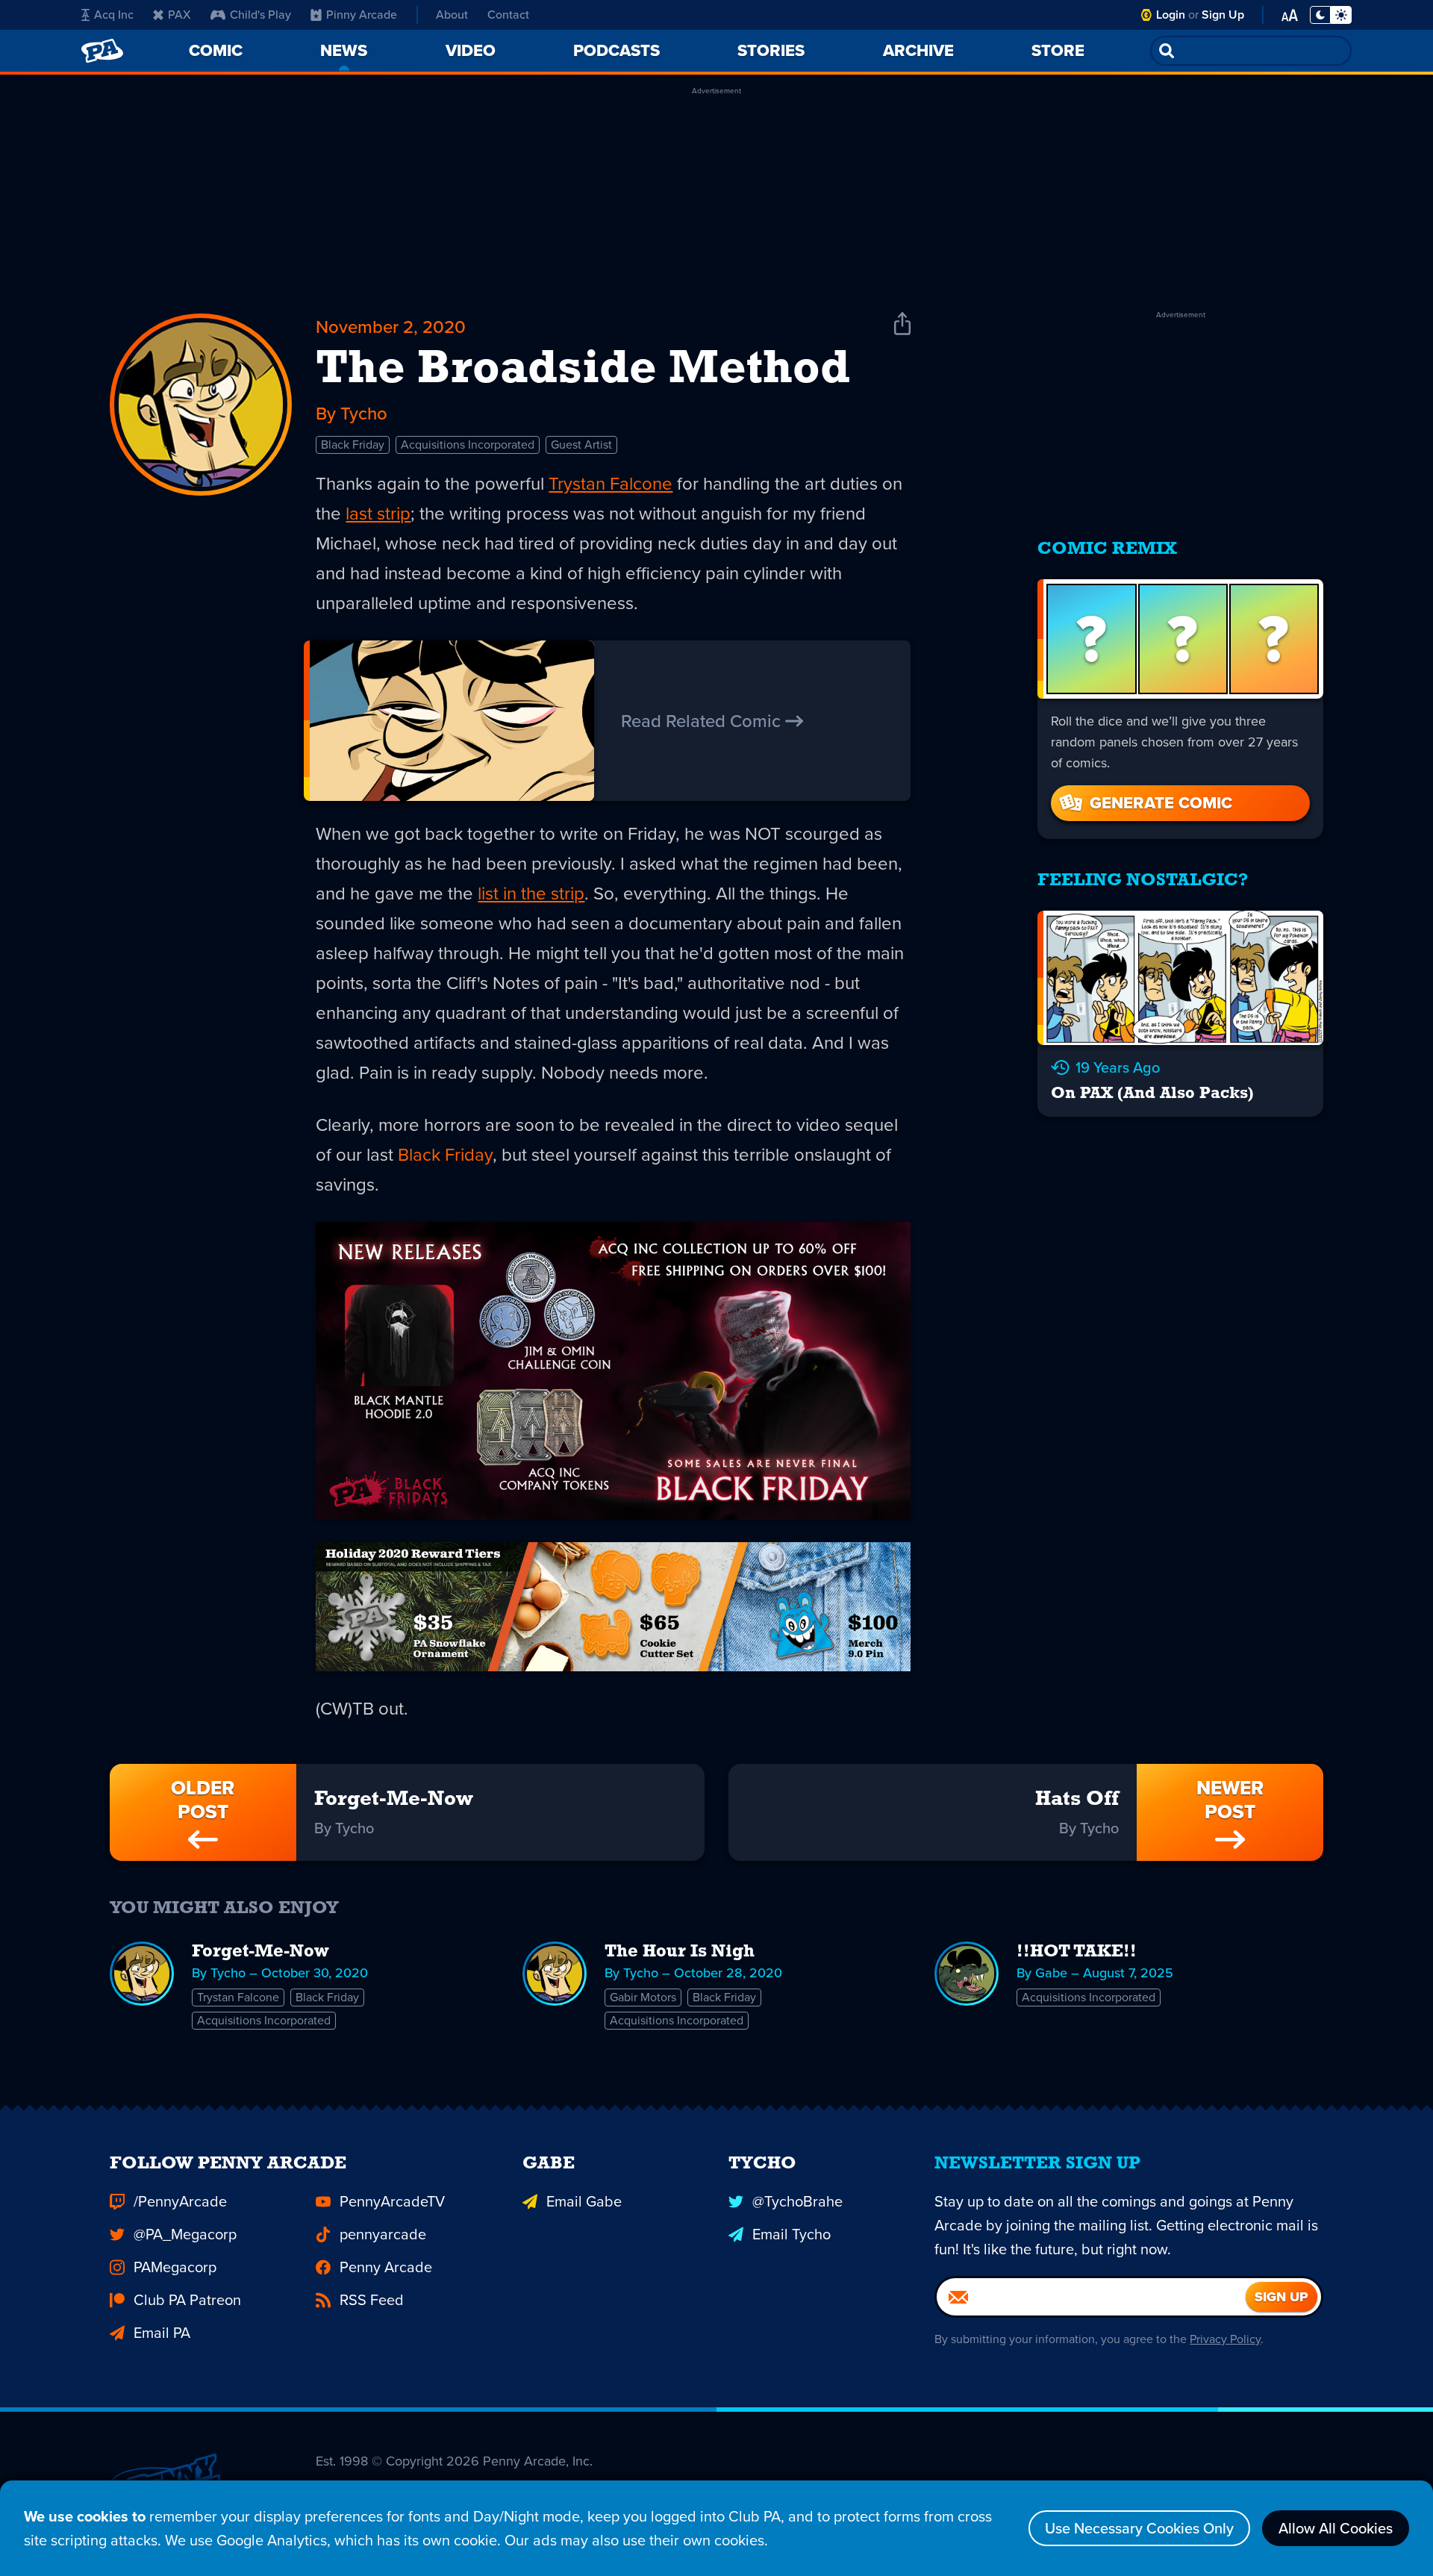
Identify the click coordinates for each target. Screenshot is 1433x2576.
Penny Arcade (386, 2267)
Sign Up (1223, 15)
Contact (508, 15)
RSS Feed (372, 2300)
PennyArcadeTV (392, 2201)
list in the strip (531, 894)
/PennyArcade (180, 2201)
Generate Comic (1161, 803)
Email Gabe (584, 2201)
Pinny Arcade (362, 15)
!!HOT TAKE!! (1077, 1952)
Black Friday (353, 445)
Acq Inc (114, 15)
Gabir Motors (643, 1997)
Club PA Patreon (187, 2300)
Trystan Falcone (611, 484)
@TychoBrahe (797, 2201)
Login (1171, 15)
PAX (179, 15)
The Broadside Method (583, 370)
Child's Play (260, 15)
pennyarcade (383, 2234)
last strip (378, 514)
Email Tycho (792, 2234)
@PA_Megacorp (185, 2234)
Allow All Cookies (1336, 2528)
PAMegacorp (175, 2267)
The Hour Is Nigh (680, 1952)
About (452, 15)
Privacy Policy (1225, 2339)
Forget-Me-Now (260, 1952)
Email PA (162, 2333)
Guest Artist (581, 445)
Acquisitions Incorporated (468, 445)
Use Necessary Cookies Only (1139, 2528)
